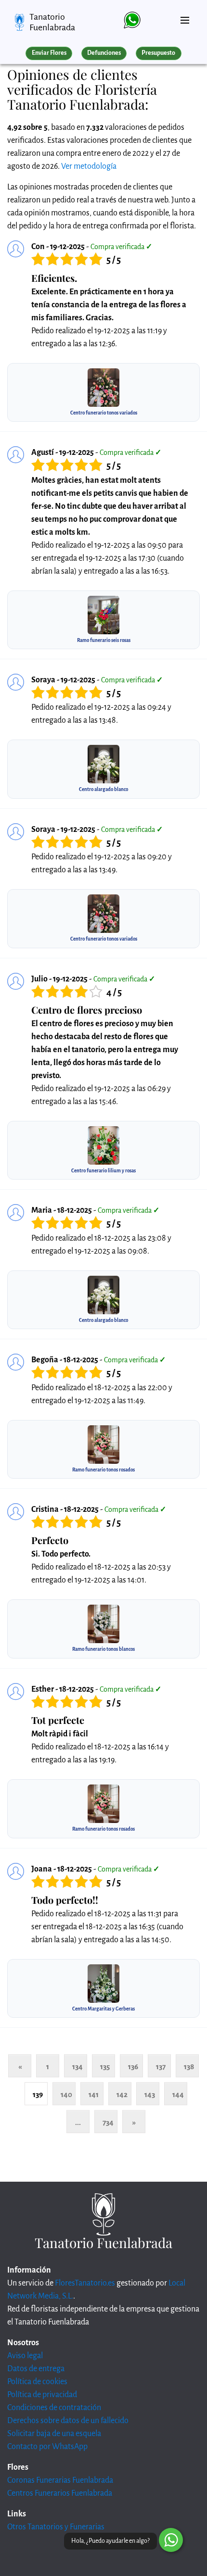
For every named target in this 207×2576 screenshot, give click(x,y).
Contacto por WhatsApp (47, 2447)
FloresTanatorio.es (85, 2283)
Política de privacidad (42, 2395)
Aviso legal (25, 2356)
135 (105, 2067)
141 (94, 2094)
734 (108, 2122)
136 (133, 2067)
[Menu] (185, 16)
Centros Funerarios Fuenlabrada (60, 2493)
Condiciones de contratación (54, 2408)
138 (189, 2067)
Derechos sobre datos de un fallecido (68, 2421)
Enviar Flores (49, 53)
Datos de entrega (36, 2369)
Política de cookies (37, 2382)
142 (122, 2094)
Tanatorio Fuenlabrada (52, 22)
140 (66, 2094)
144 (178, 2094)
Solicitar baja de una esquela (54, 2434)
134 (78, 2067)
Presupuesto (158, 53)
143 (150, 2094)
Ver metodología (89, 166)
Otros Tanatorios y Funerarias (56, 2527)
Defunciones (104, 53)
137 (161, 2067)
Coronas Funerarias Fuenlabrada (60, 2480)
